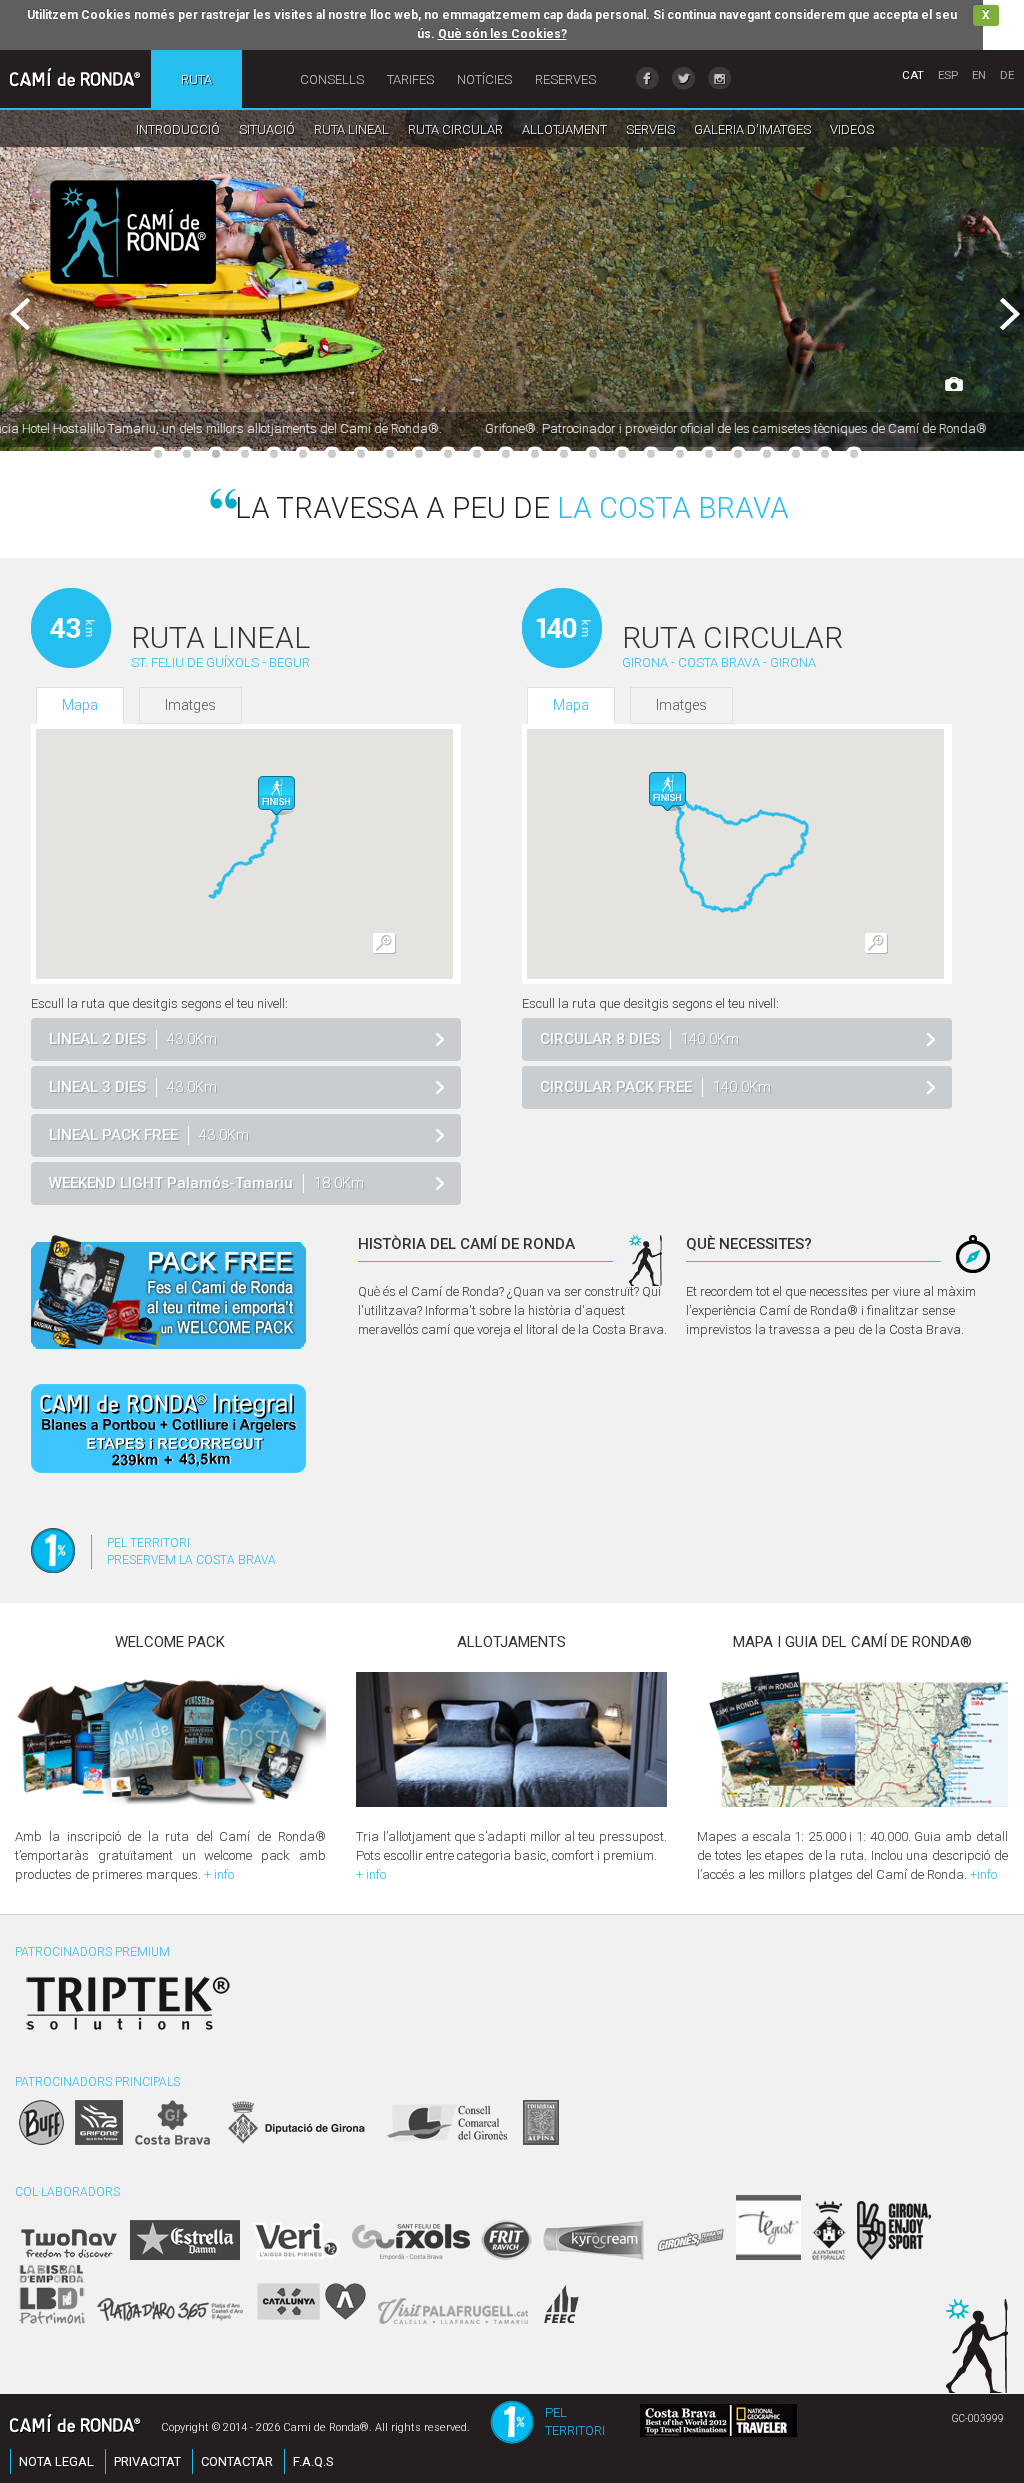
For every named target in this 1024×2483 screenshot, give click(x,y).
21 (738, 454)
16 (593, 454)
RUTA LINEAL (351, 129)
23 (796, 454)
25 (854, 454)
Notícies (484, 79)
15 (564, 454)
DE (1007, 75)
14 (535, 454)
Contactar (237, 2461)
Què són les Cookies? (502, 34)
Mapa (80, 705)
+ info (219, 1874)
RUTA (196, 79)
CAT (913, 75)
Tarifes (410, 79)
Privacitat (147, 2461)
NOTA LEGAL (56, 2461)
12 (477, 454)
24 (825, 454)
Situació (267, 129)
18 (651, 454)
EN (979, 75)
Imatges (190, 705)
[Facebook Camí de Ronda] (647, 78)
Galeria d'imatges (752, 129)
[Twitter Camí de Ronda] (683, 78)
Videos (852, 129)
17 (622, 454)
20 (709, 454)
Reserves (565, 79)
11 (448, 454)
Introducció (178, 129)
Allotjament (564, 129)
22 (767, 454)
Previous (37, 315)
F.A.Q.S (313, 2461)
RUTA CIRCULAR (455, 129)
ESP (948, 75)
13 (506, 454)
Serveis (650, 129)
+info (983, 1874)
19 (680, 454)
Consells (332, 79)
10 (419, 454)
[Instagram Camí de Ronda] (719, 78)
